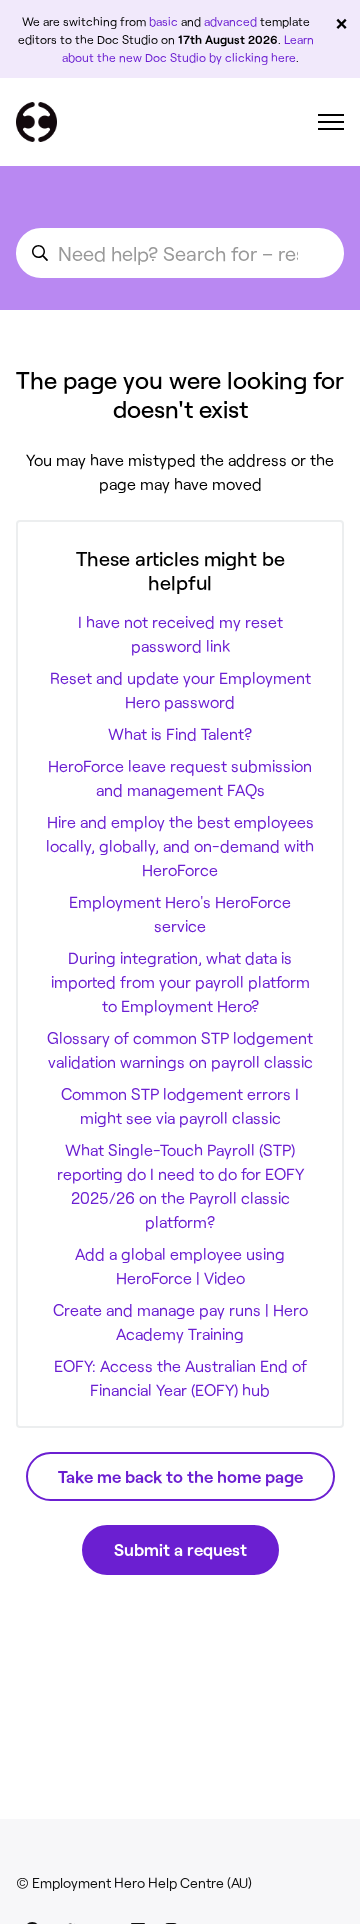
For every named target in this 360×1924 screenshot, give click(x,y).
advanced (230, 21)
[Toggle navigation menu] (331, 122)
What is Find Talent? (180, 733)
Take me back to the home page (180, 1476)
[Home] (36, 122)
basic (163, 21)
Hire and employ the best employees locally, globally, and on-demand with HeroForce (180, 845)
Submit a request (180, 1549)
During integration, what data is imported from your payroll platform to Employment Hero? (180, 981)
